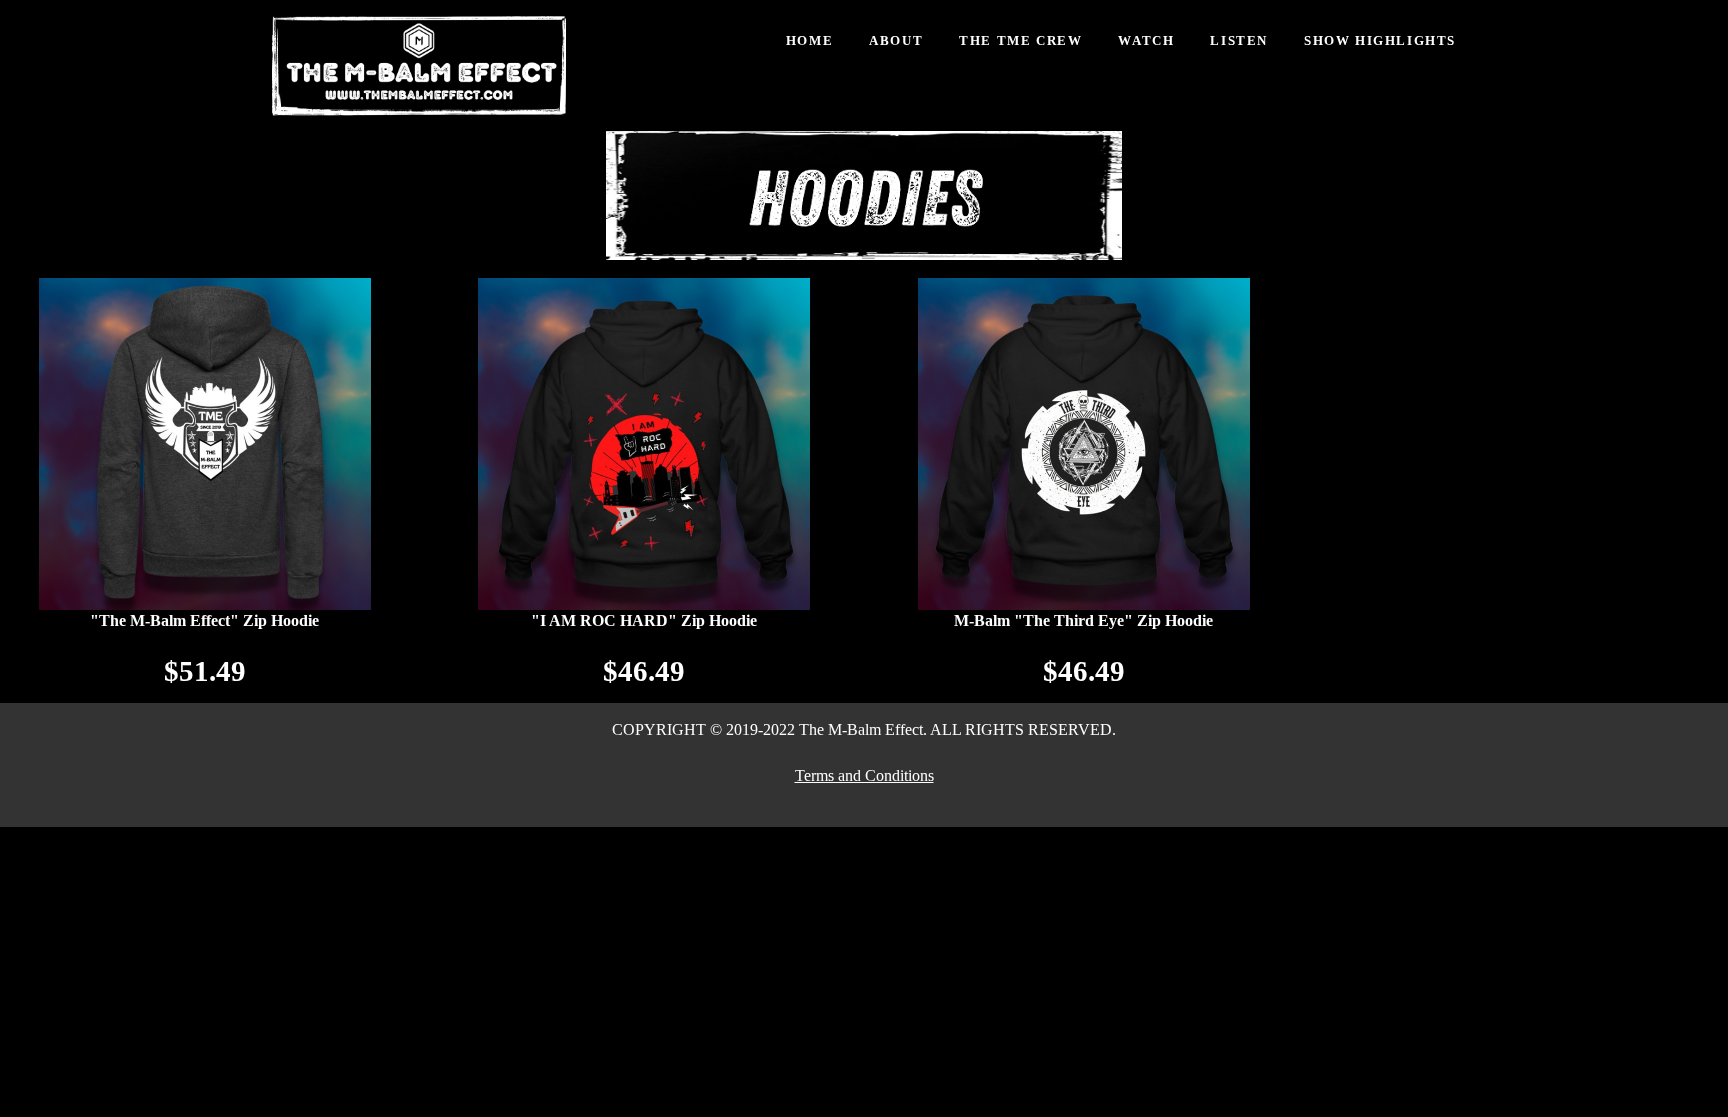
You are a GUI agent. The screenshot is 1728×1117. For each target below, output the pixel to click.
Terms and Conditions (864, 775)
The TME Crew (1020, 41)
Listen (1239, 41)
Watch (1146, 41)
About (896, 41)
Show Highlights (1380, 41)
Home (809, 41)
